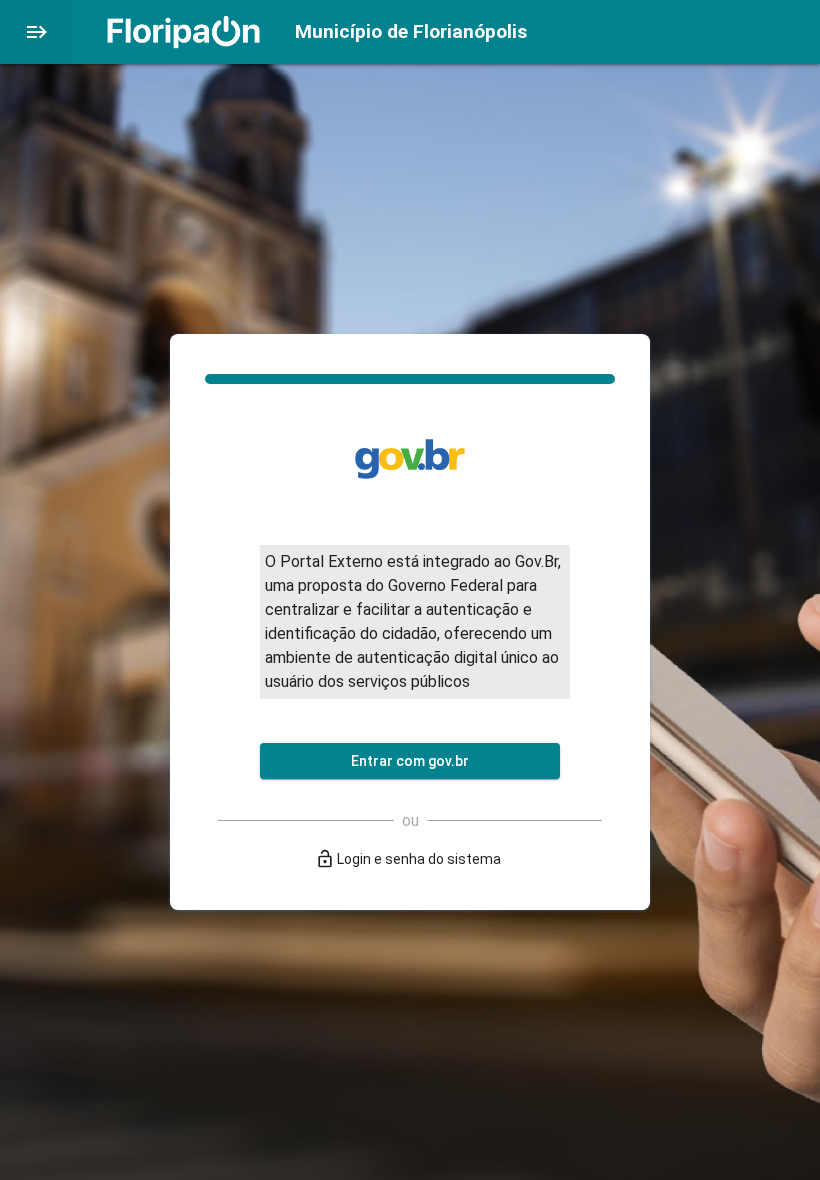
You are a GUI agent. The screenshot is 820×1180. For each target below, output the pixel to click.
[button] (36, 32)
